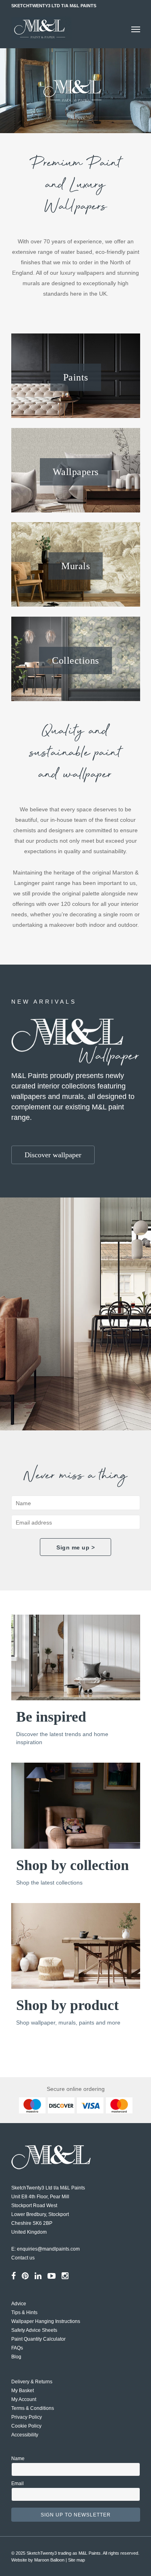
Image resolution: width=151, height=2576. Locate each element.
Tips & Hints (24, 2313)
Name (18, 2459)
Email (18, 2483)
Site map (77, 2560)
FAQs (17, 2348)
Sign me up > (75, 1547)
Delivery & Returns (32, 2382)
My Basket (23, 2391)
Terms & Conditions (33, 2408)
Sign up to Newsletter (76, 2515)
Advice (19, 2304)
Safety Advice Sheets (34, 2330)
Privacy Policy (27, 2417)
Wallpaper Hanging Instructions (46, 2321)
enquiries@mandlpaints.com (48, 2249)
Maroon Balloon (49, 2560)
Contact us (23, 2258)
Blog (16, 2357)
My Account (24, 2399)
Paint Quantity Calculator (38, 2339)
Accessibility (25, 2435)
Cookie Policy (26, 2426)
